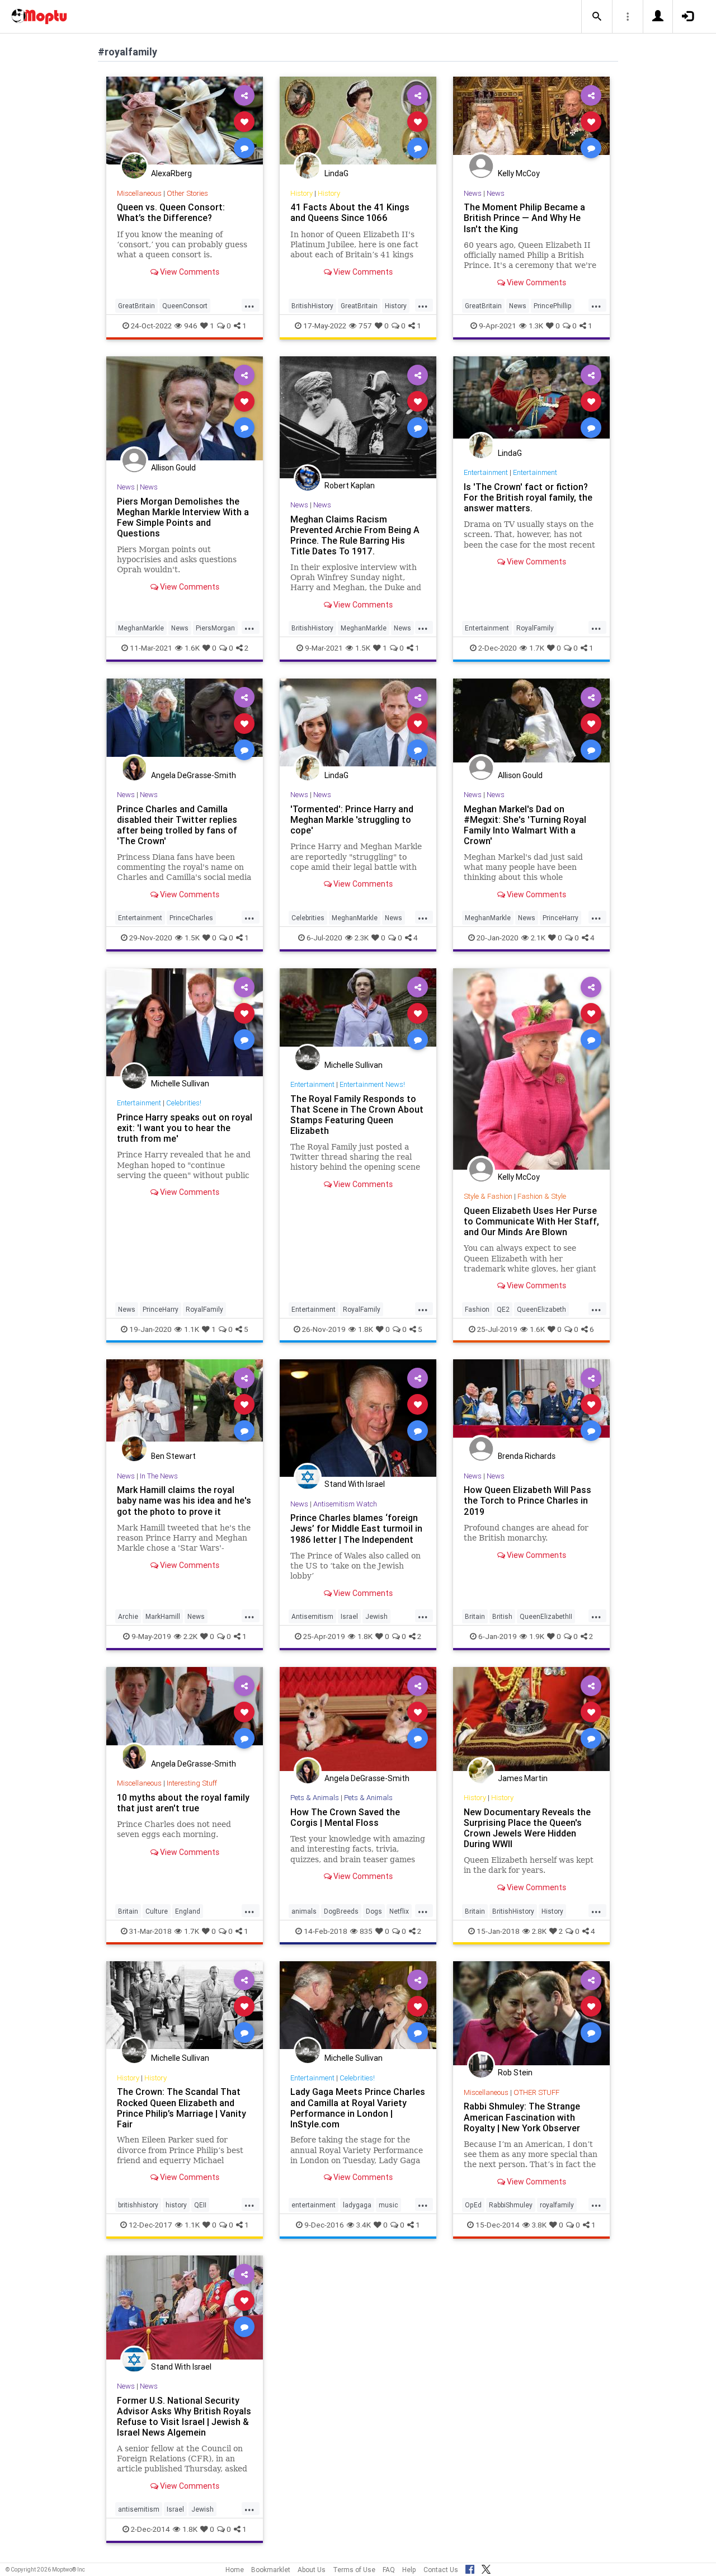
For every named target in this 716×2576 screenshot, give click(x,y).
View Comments (189, 272)
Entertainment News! (372, 1084)
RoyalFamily (535, 628)
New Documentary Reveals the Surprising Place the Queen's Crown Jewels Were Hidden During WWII (527, 1828)
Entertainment (486, 472)
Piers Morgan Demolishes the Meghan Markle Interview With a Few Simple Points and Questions (183, 517)
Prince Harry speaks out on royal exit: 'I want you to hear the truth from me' (185, 1128)
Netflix (399, 1911)
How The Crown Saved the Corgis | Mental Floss (345, 1817)
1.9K (537, 1636)
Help (409, 2570)
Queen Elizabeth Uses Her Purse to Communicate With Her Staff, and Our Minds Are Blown (531, 1221)
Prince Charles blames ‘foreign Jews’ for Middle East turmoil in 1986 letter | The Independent (356, 1528)
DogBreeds (341, 1911)
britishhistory (138, 2205)
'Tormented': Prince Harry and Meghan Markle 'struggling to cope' (352, 820)
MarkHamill (163, 1616)
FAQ (389, 2570)
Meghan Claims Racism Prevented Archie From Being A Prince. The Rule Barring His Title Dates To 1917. (355, 535)
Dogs (374, 1911)
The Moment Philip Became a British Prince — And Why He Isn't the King (524, 218)
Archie (128, 1616)
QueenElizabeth (541, 1309)
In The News (159, 1476)
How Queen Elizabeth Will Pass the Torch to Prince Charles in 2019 (527, 1500)
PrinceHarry (560, 918)
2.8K (539, 1931)
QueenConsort (185, 306)
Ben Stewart (173, 1456)
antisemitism (139, 2509)
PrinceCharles (191, 918)
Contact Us (441, 2570)
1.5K (363, 648)
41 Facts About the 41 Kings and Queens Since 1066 (350, 212)
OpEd (473, 2205)
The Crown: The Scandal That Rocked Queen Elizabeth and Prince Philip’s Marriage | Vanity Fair (182, 2108)
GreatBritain (136, 306)
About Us (312, 2570)
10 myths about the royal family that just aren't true (183, 1803)
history (176, 2205)
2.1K (538, 938)
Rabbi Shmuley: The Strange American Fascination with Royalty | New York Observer (522, 2117)
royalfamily (557, 2205)
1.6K (192, 648)
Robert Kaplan (350, 486)
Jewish (376, 1616)
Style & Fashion (488, 1196)
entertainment (314, 2205)
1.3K (536, 326)
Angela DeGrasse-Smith (194, 775)
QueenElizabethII (546, 1616)
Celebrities (308, 918)
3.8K (539, 2225)
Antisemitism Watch (345, 1504)
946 (191, 326)
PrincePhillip (553, 306)
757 (365, 326)
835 (366, 1931)
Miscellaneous (139, 193)
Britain (475, 1616)
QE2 (503, 1309)
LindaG (336, 173)
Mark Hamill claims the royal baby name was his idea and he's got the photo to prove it (184, 1500)
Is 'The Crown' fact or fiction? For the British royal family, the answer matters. (528, 497)
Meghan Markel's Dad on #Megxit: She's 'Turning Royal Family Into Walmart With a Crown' (525, 825)
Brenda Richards (527, 1456)
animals (304, 1911)
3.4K (364, 2225)
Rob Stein (515, 2073)
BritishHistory (312, 306)
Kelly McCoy (519, 173)
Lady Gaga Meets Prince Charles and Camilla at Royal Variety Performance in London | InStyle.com (358, 2108)
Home (235, 2570)
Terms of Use (354, 2570)
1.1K (192, 1329)
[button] (597, 17)
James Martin (523, 1778)
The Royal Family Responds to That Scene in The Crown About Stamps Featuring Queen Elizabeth (357, 1115)
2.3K (362, 938)
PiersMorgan (215, 628)
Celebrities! (184, 1103)
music (388, 2205)
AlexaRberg (171, 173)
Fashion (477, 1309)
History (302, 193)
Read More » (185, 121)
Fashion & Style (542, 1196)
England (188, 1911)
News (473, 193)
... (249, 305)
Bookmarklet (271, 2570)
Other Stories (187, 193)
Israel (349, 1616)
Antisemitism (312, 1616)
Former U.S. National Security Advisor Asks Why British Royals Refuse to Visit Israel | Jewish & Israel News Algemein (184, 2416)
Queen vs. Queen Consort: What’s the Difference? (171, 212)
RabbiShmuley (511, 2205)
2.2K (190, 1636)
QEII (200, 2205)
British (502, 1616)
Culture (157, 1911)
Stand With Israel (355, 1484)
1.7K (537, 648)
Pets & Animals (315, 1798)
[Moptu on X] (486, 2568)
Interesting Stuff (192, 1783)
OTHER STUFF (536, 2092)
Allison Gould (173, 468)
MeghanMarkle (141, 628)
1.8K (366, 1329)
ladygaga (357, 2205)
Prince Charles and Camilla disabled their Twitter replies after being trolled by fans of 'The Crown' (177, 825)
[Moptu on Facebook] (470, 2568)
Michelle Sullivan (180, 1084)
